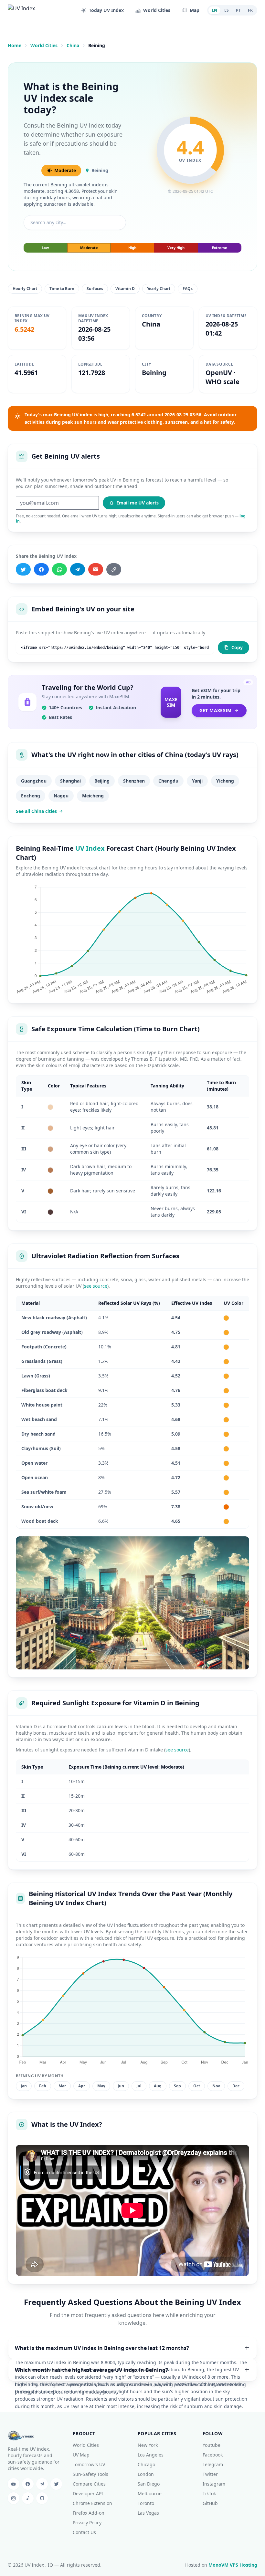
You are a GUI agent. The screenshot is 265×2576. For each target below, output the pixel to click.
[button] (132, 2348)
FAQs (188, 289)
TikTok (209, 2493)
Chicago (146, 2464)
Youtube (212, 2445)
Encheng (31, 796)
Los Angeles (151, 2455)
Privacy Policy (87, 2523)
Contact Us (84, 2532)
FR (250, 10)
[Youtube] (14, 2484)
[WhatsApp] (59, 569)
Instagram (214, 2484)
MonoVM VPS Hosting (233, 2565)
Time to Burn (62, 289)
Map (195, 10)
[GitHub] (42, 2498)
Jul (139, 2086)
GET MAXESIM (216, 710)
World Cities (157, 10)
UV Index (90, 848)
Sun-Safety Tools (90, 2474)
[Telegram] (78, 569)
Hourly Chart (25, 289)
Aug (158, 2086)
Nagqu (61, 796)
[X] (23, 569)
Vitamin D (125, 289)
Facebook (213, 2455)
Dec (236, 2086)
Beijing (102, 781)
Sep (177, 2086)
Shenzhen (134, 781)
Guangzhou (34, 781)
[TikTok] (28, 2498)
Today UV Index (106, 10)
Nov (216, 2086)
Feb (43, 2086)
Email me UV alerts (138, 503)
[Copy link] (114, 569)
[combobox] (75, 223)
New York (148, 2445)
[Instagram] (14, 2498)
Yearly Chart (159, 289)
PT (238, 10)
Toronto (146, 2503)
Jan (24, 2086)
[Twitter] (56, 2484)
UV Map (81, 2455)
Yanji (197, 781)
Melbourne (150, 2493)
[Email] (96, 569)
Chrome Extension (92, 2503)
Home (15, 45)
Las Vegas (148, 2513)
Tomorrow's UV (89, 2464)
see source (96, 1286)
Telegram (213, 2464)
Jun (121, 2086)
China (73, 45)
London (146, 2474)
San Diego (149, 2484)
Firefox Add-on (89, 2513)
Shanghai (70, 781)
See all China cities (36, 811)
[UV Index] (32, 10)
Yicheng (225, 781)
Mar (62, 2086)
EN (214, 10)
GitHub (210, 2503)
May (101, 2086)
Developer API (88, 2493)
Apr (82, 2086)
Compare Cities (89, 2484)
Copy (237, 647)
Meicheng (93, 796)
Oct (197, 2086)
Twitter (210, 2474)
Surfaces (95, 289)
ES (227, 10)
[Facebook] (41, 569)
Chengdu (168, 781)
